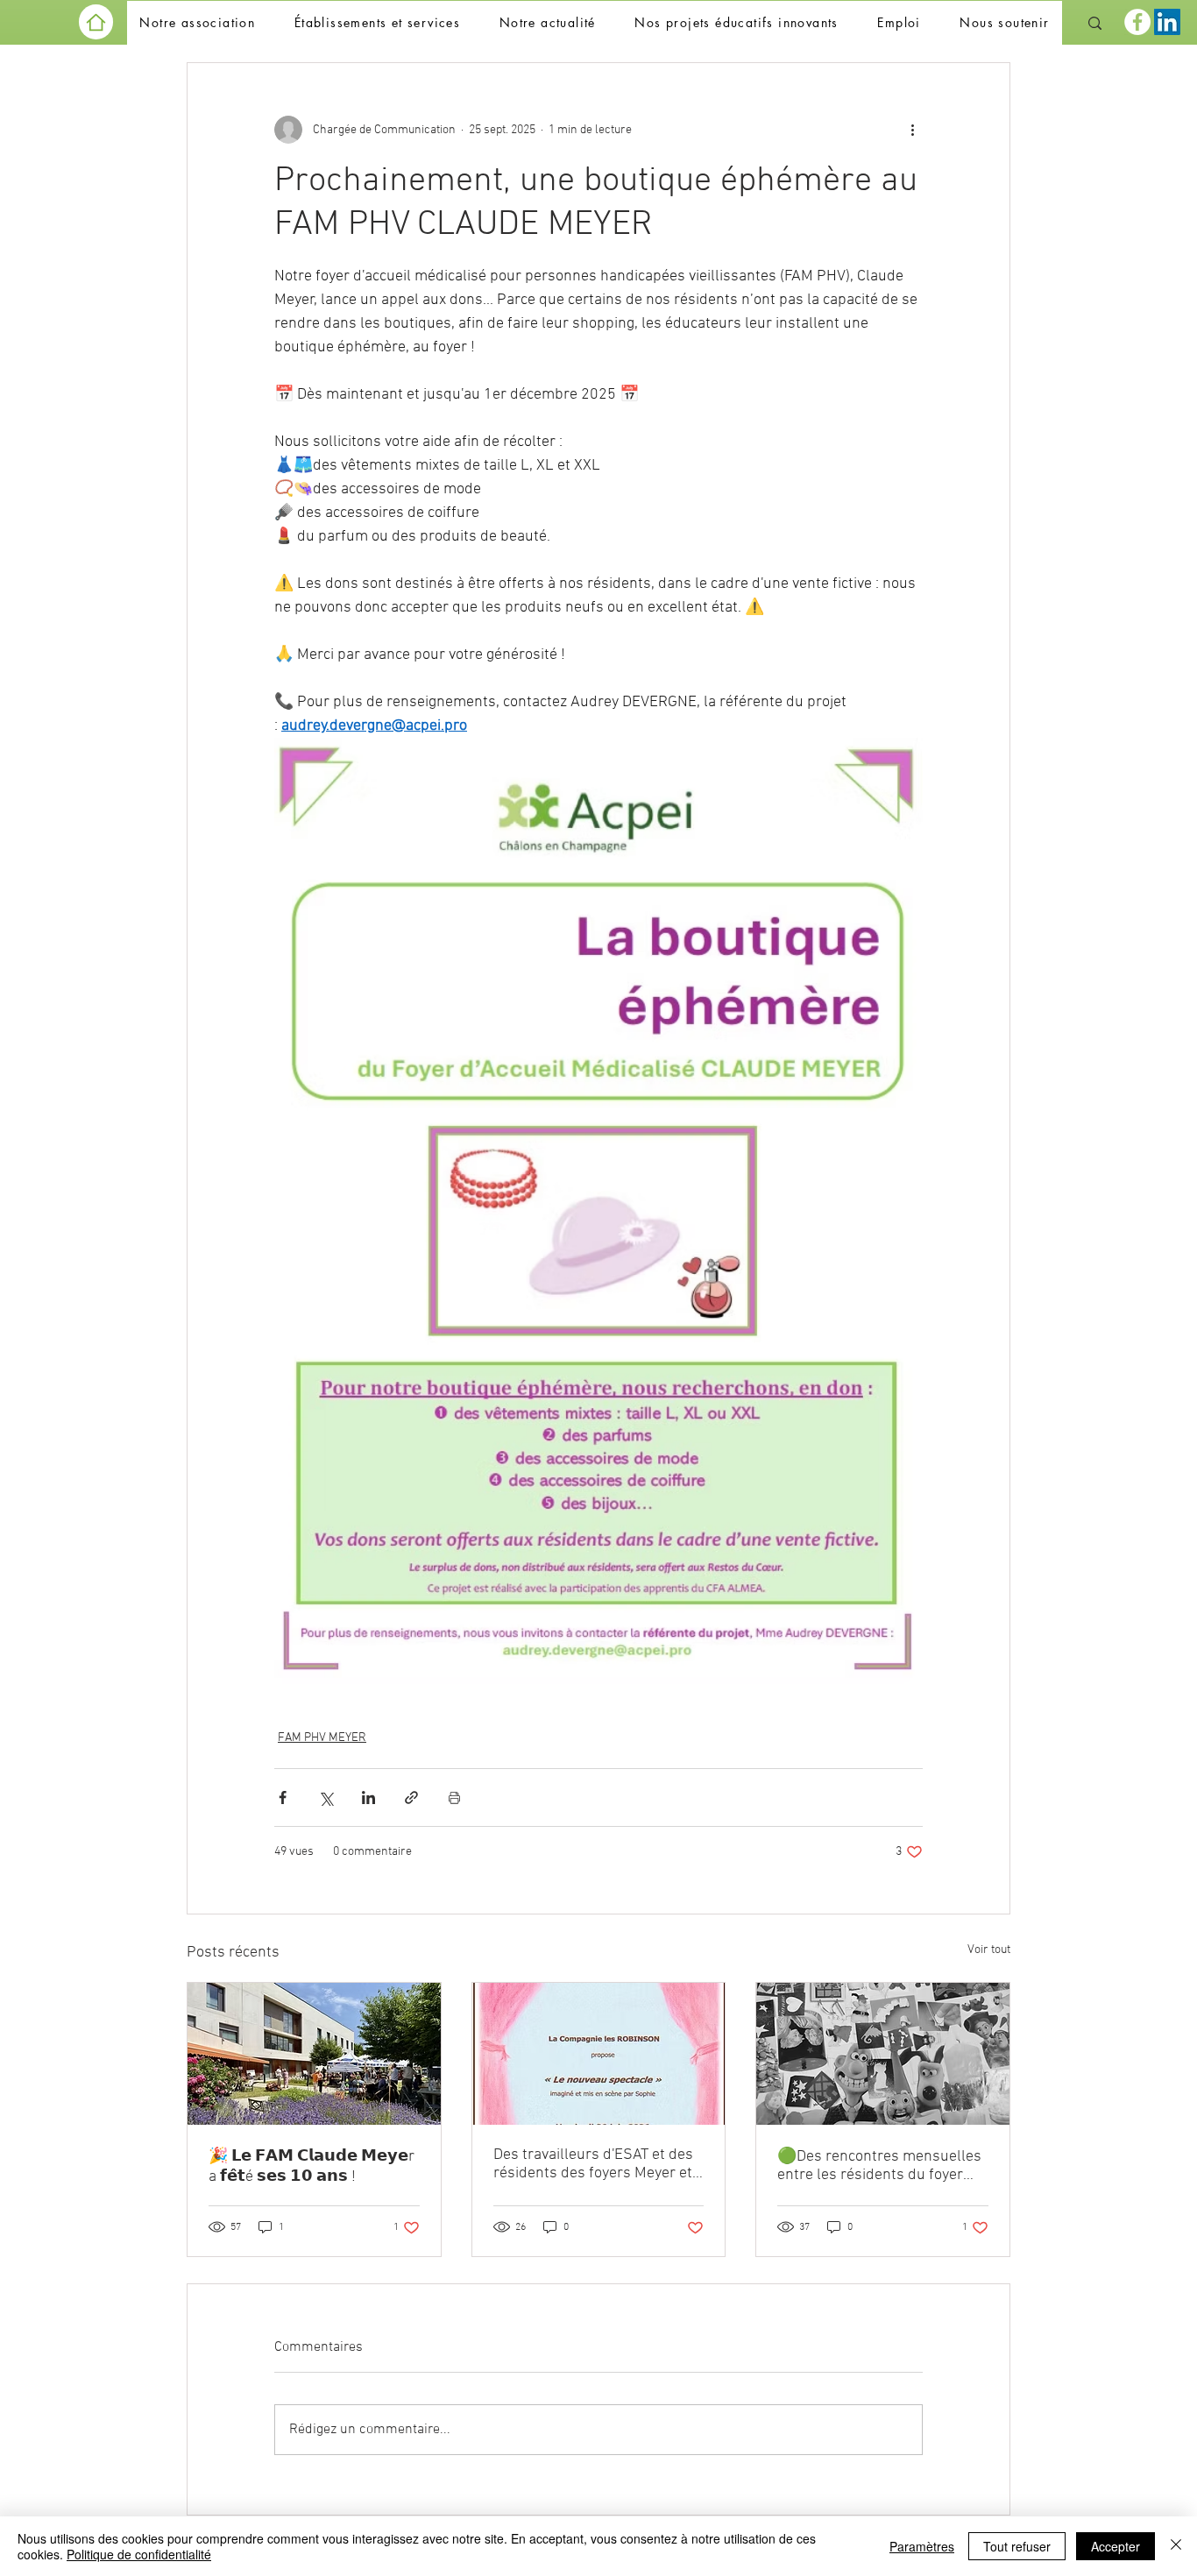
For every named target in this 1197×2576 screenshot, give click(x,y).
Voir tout (989, 1950)
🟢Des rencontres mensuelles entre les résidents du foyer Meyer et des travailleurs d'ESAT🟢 (879, 2166)
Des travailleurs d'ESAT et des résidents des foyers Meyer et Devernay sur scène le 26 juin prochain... (593, 2164)
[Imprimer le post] (454, 1798)
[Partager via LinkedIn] (368, 1798)
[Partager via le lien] (411, 1798)
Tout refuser (1017, 2546)
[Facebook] (1137, 22)
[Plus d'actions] (912, 130)
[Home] (96, 22)
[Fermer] (1176, 2546)
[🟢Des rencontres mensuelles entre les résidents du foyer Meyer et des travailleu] (883, 2054)
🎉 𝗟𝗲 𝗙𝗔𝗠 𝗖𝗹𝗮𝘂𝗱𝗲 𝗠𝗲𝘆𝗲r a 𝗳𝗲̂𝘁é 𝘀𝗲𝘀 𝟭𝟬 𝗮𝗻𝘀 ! (312, 2167)
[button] (197, 23)
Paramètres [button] (922, 2546)
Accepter (1116, 2546)
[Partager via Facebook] (283, 1798)
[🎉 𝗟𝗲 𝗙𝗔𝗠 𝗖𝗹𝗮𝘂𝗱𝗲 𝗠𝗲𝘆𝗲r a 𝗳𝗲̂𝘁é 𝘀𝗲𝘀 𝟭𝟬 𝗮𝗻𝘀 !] (314, 2054)
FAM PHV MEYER (322, 1738)
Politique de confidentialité (139, 2554)
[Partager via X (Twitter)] (326, 1798)
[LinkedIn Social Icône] (1167, 22)
